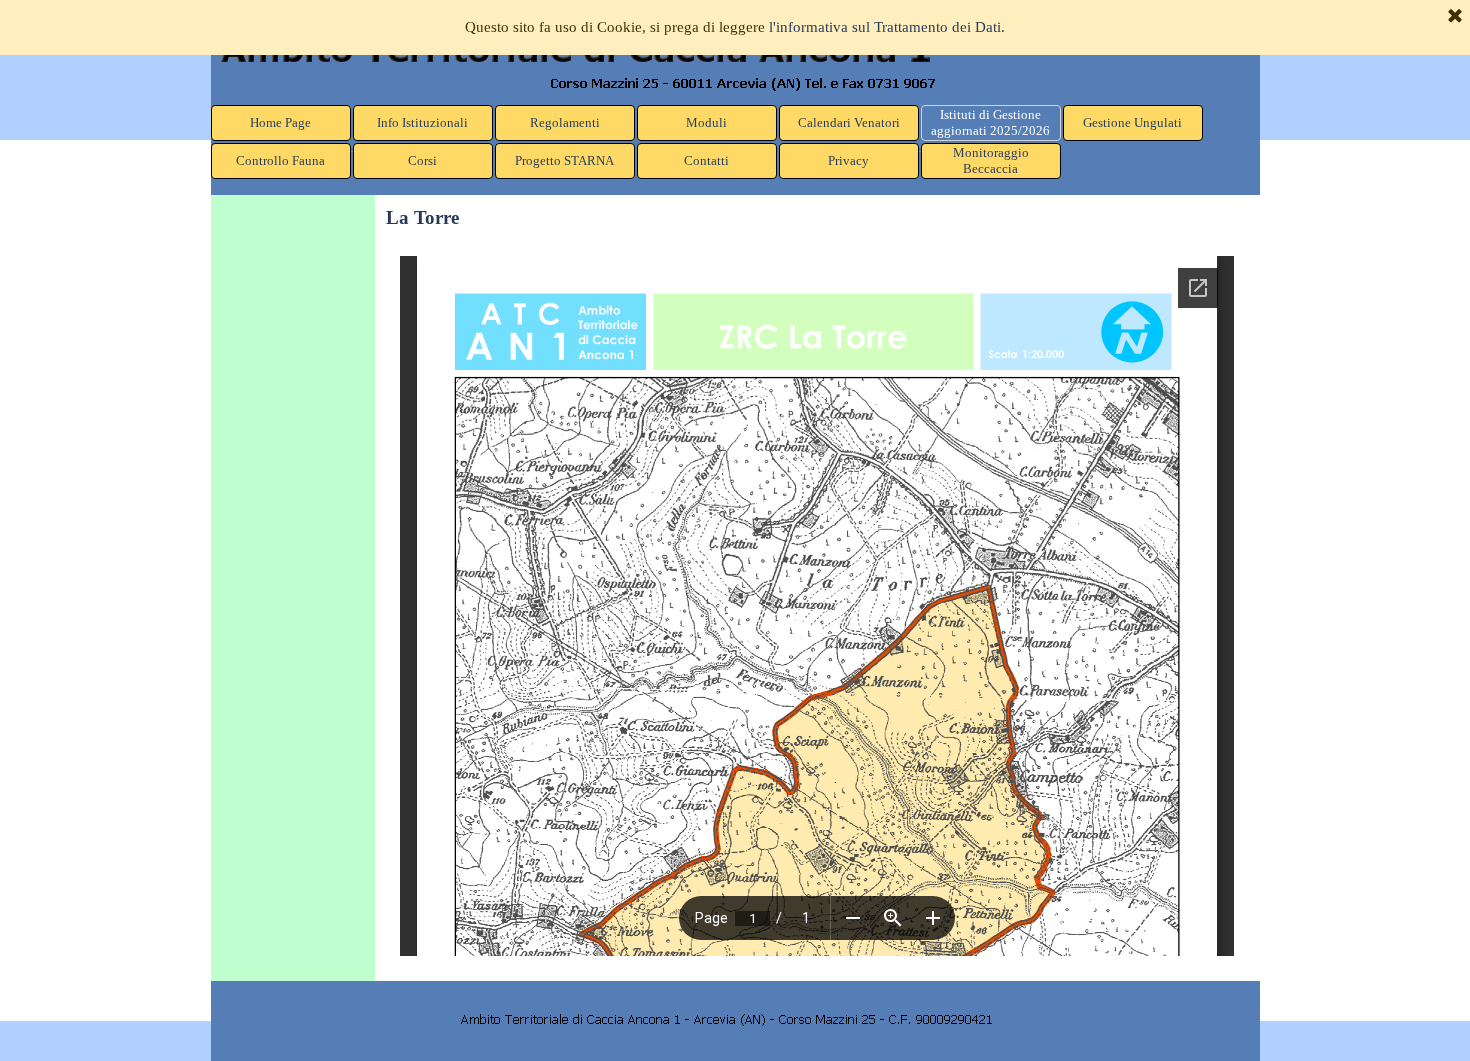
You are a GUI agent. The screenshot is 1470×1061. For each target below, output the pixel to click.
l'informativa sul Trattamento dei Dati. (887, 27)
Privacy (848, 160)
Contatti (706, 160)
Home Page (280, 122)
